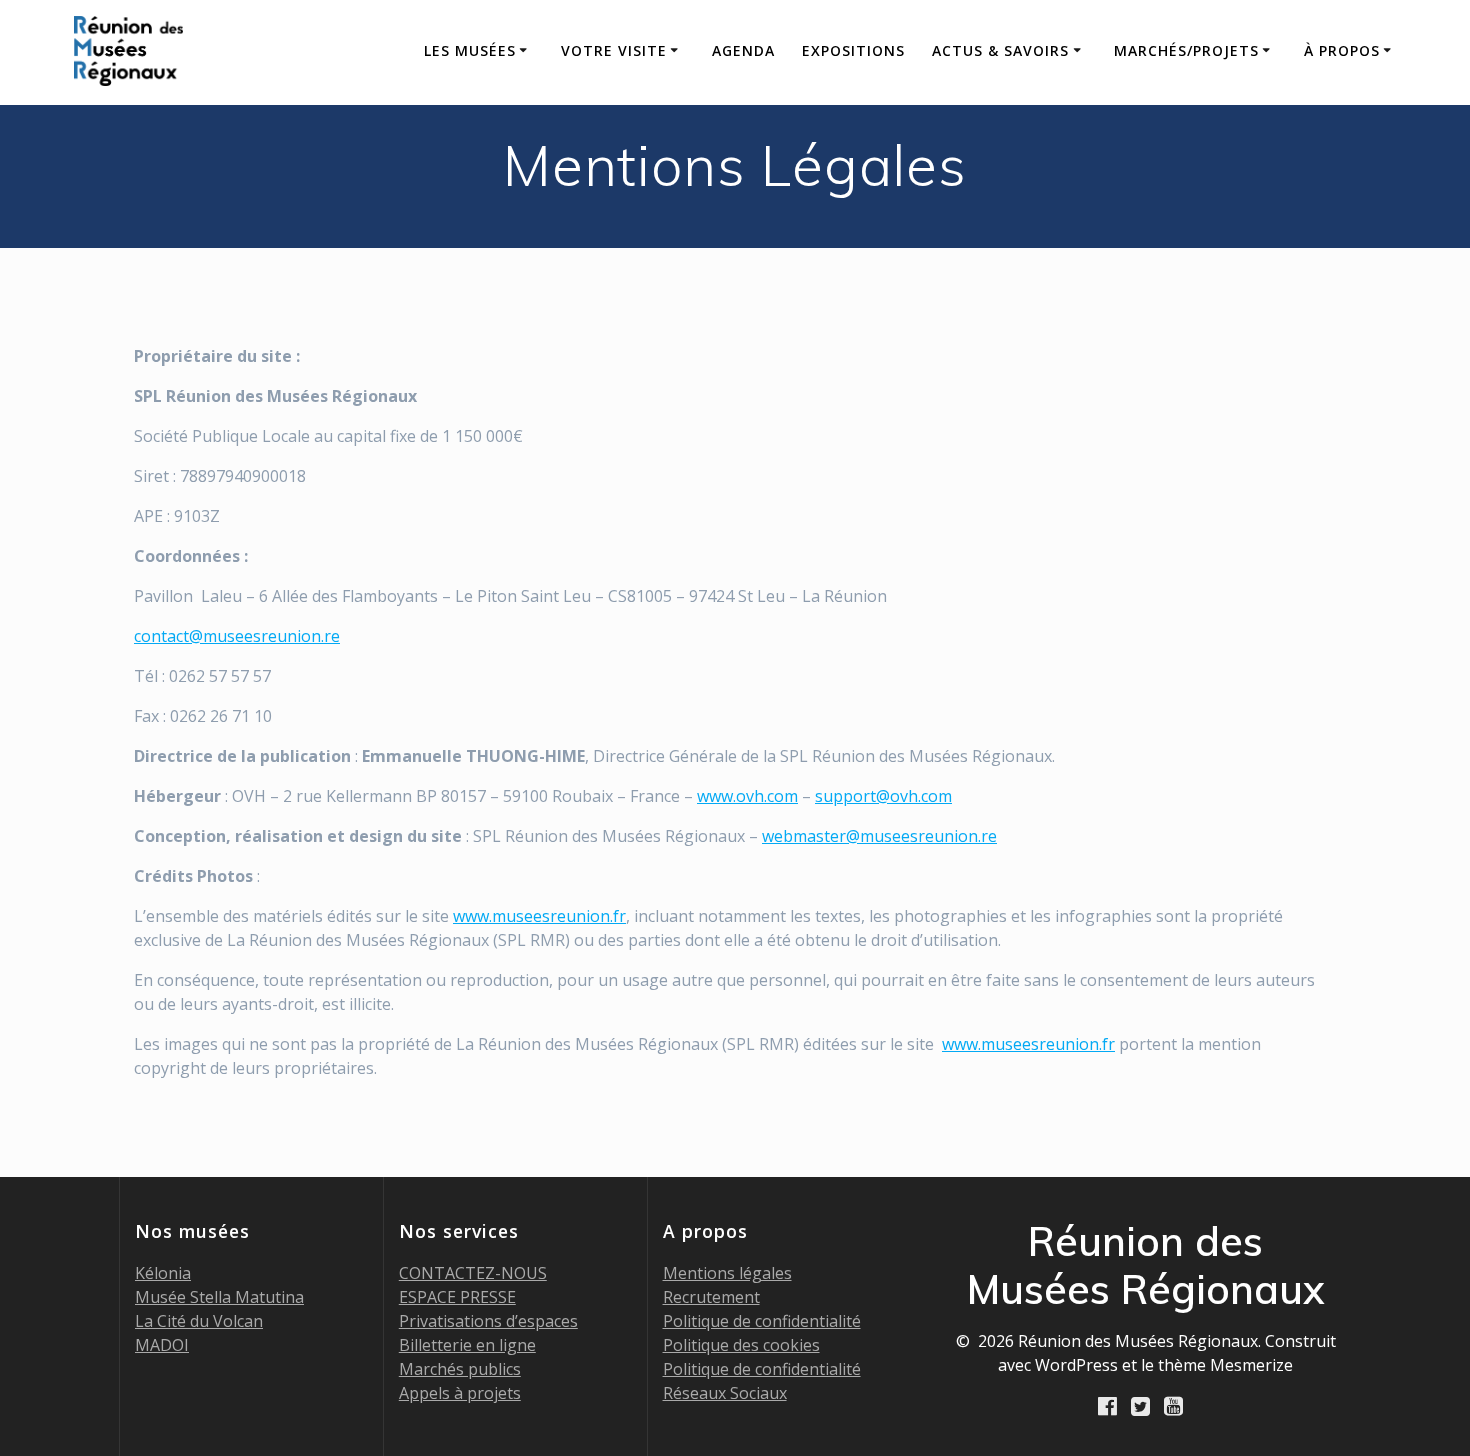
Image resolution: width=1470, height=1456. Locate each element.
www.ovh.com (747, 796)
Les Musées (470, 50)
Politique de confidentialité (762, 1321)
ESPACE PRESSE (457, 1297)
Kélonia (163, 1273)
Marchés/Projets (1186, 50)
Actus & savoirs (1000, 50)
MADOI (162, 1345)
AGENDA (743, 50)
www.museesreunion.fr (539, 916)
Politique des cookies (741, 1345)
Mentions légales (727, 1273)
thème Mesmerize (1225, 1365)
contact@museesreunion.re (237, 636)
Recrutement (711, 1297)
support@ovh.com (883, 796)
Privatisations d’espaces (488, 1321)
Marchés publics (460, 1369)
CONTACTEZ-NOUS (473, 1273)
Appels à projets (460, 1393)
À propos (1342, 50)
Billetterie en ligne (467, 1345)
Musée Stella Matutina (219, 1297)
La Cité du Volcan (199, 1321)
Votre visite (614, 50)
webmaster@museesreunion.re (879, 836)
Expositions (853, 50)
